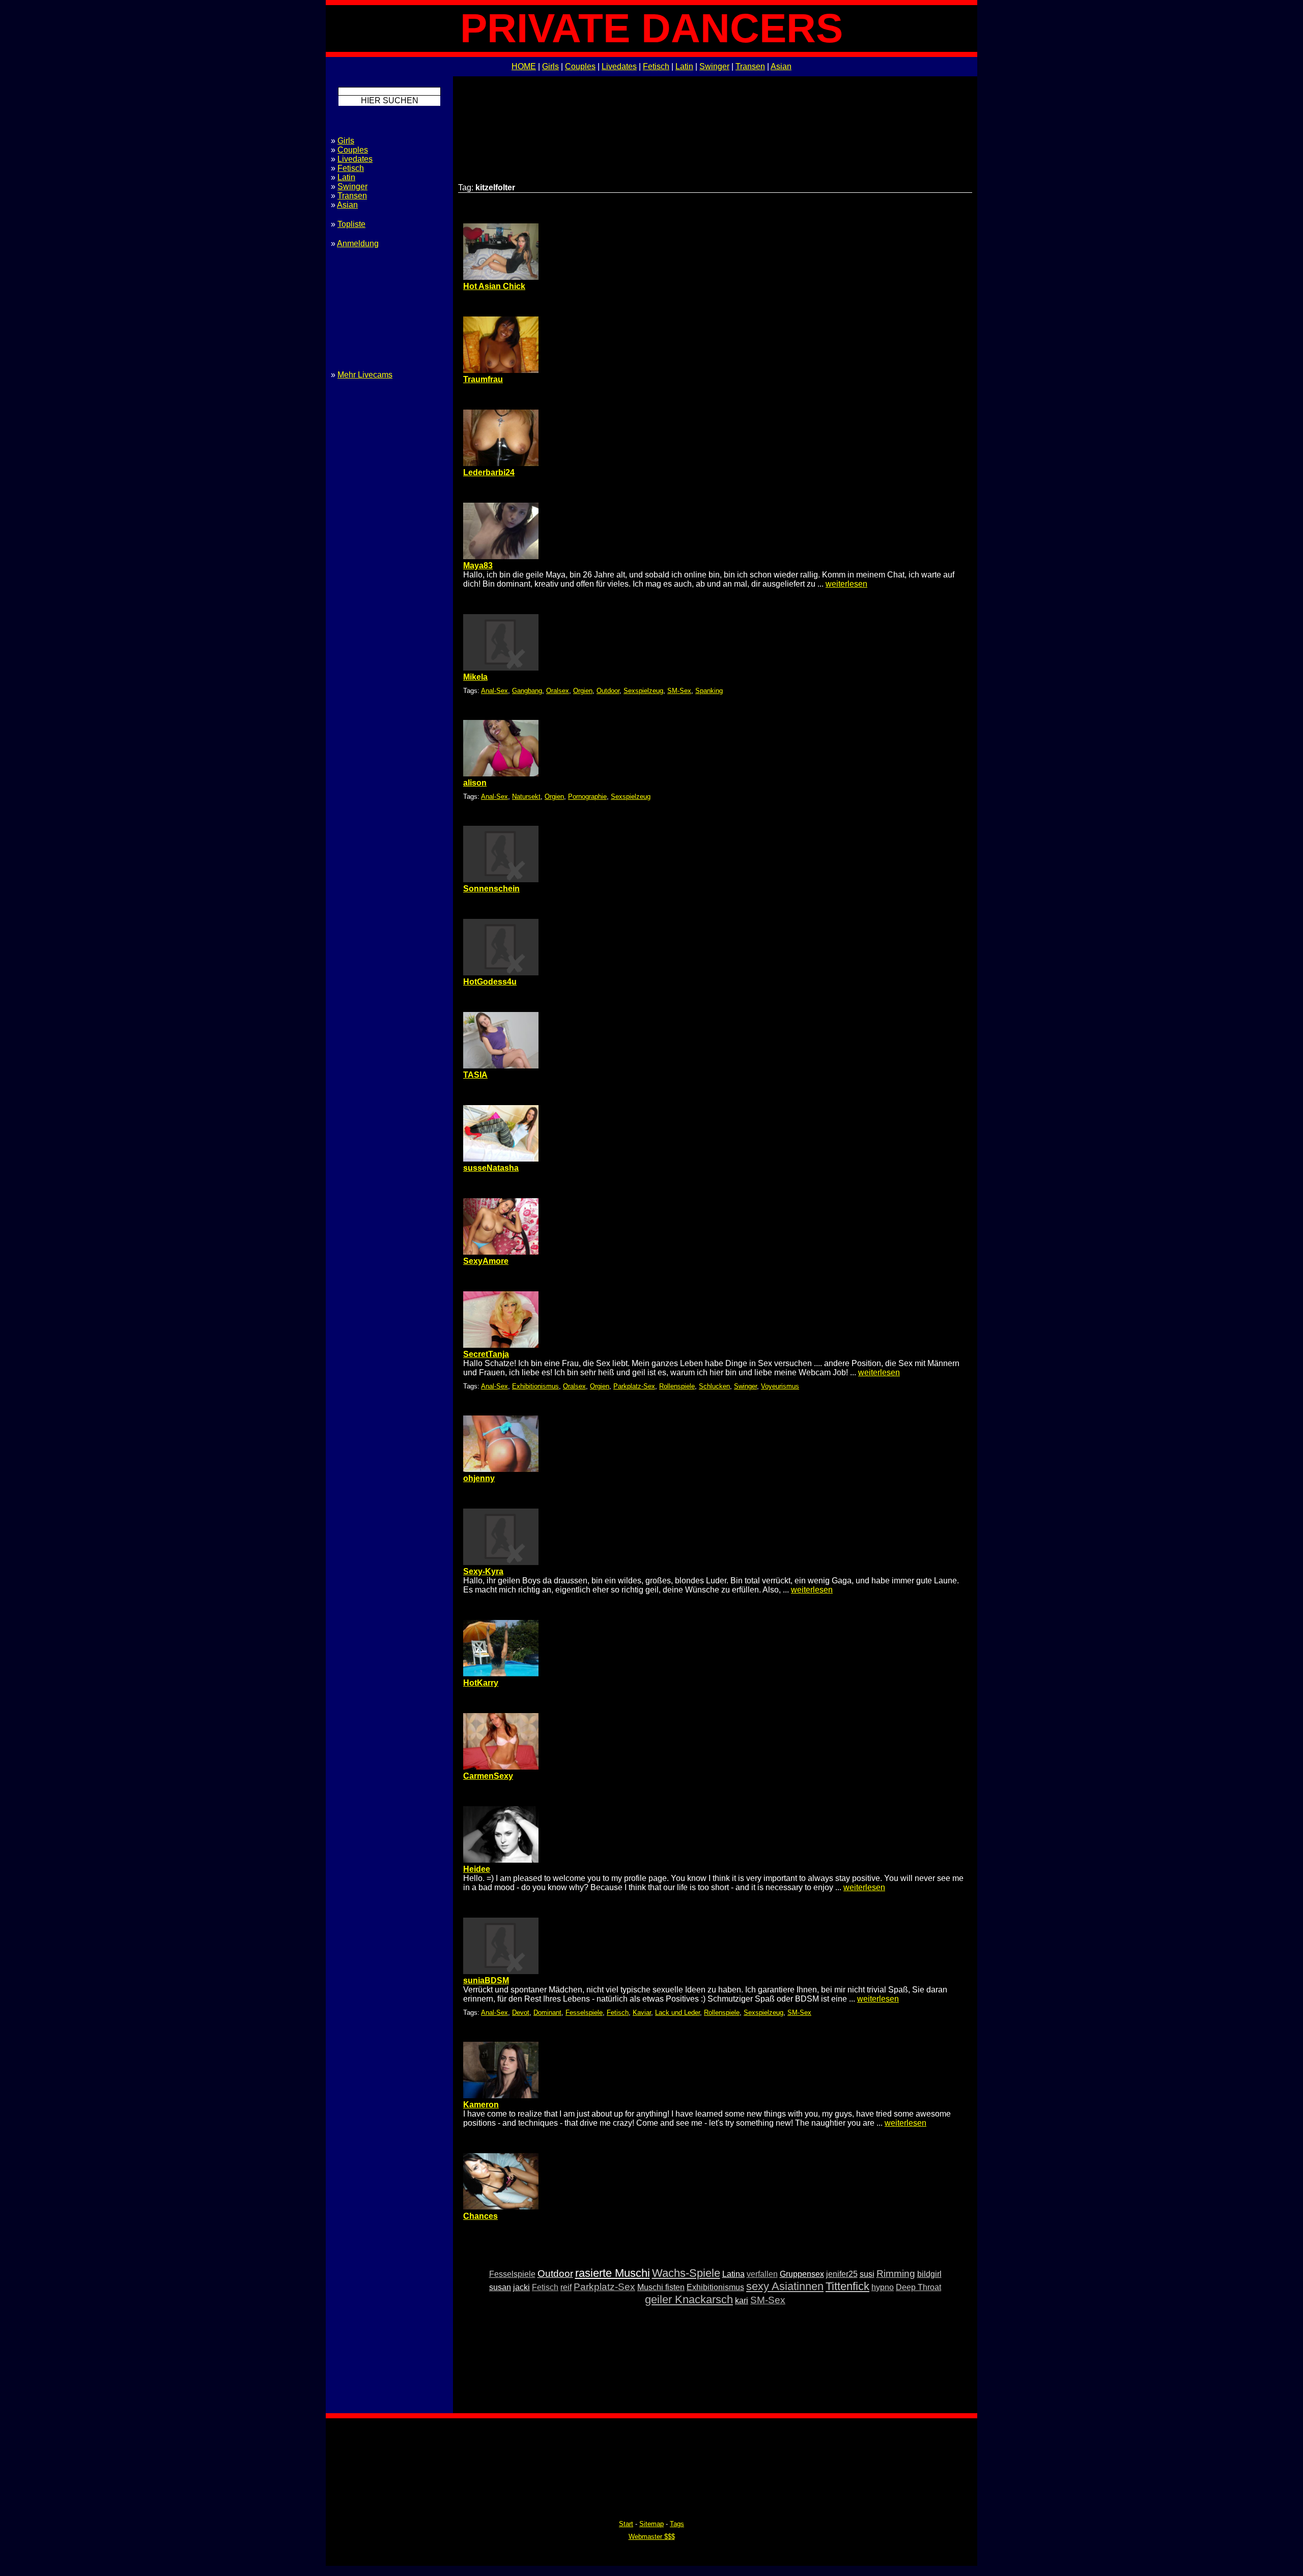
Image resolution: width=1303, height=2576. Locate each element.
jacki (521, 2287)
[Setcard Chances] (501, 2207)
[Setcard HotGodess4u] (501, 973)
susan (500, 2287)
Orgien (583, 691)
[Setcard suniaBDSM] (501, 1971)
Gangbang (527, 691)
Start (626, 2524)
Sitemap (651, 2524)
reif (566, 2287)
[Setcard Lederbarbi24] (501, 463)
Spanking (709, 691)
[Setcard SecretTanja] (501, 1345)
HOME (524, 66)
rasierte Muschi (613, 2273)
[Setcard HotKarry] (501, 1674)
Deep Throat (918, 2287)
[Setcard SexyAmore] (501, 1252)
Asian (781, 66)
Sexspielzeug (643, 691)
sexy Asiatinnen (785, 2286)
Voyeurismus (780, 1386)
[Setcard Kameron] (501, 2095)
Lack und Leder (677, 2013)
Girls (550, 66)
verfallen (762, 2274)
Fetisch (656, 66)
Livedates (619, 66)
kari (742, 2300)
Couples (580, 66)
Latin (684, 66)
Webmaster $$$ (652, 2537)
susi (867, 2274)
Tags (677, 2524)
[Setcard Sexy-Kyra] (501, 1562)
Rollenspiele (677, 1386)
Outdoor (608, 691)
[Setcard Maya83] (501, 556)
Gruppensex (802, 2274)
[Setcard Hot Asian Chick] (501, 277)
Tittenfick (847, 2286)
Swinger (714, 66)
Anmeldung (358, 243)
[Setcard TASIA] (501, 1066)
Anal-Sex (494, 691)
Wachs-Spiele (686, 2273)
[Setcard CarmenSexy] (501, 1767)
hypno (883, 2287)
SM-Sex (679, 691)
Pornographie (587, 797)
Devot (521, 2013)
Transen (750, 66)
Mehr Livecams (365, 375)
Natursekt (526, 797)
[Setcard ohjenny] (501, 1469)
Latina (733, 2274)
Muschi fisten (661, 2287)
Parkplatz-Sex (634, 1386)
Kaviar (642, 2013)
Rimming (896, 2274)
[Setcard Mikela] (501, 668)
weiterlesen (846, 584)
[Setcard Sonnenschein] (501, 879)
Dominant (547, 2013)
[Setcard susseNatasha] (501, 1159)
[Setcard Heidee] (501, 1860)
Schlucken (714, 1386)
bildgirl (929, 2274)
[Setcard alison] (501, 774)
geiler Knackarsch (689, 2299)
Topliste (351, 224)
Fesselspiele (584, 2013)
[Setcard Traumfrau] (501, 370)
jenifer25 (842, 2274)
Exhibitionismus (535, 1386)
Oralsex (558, 691)
